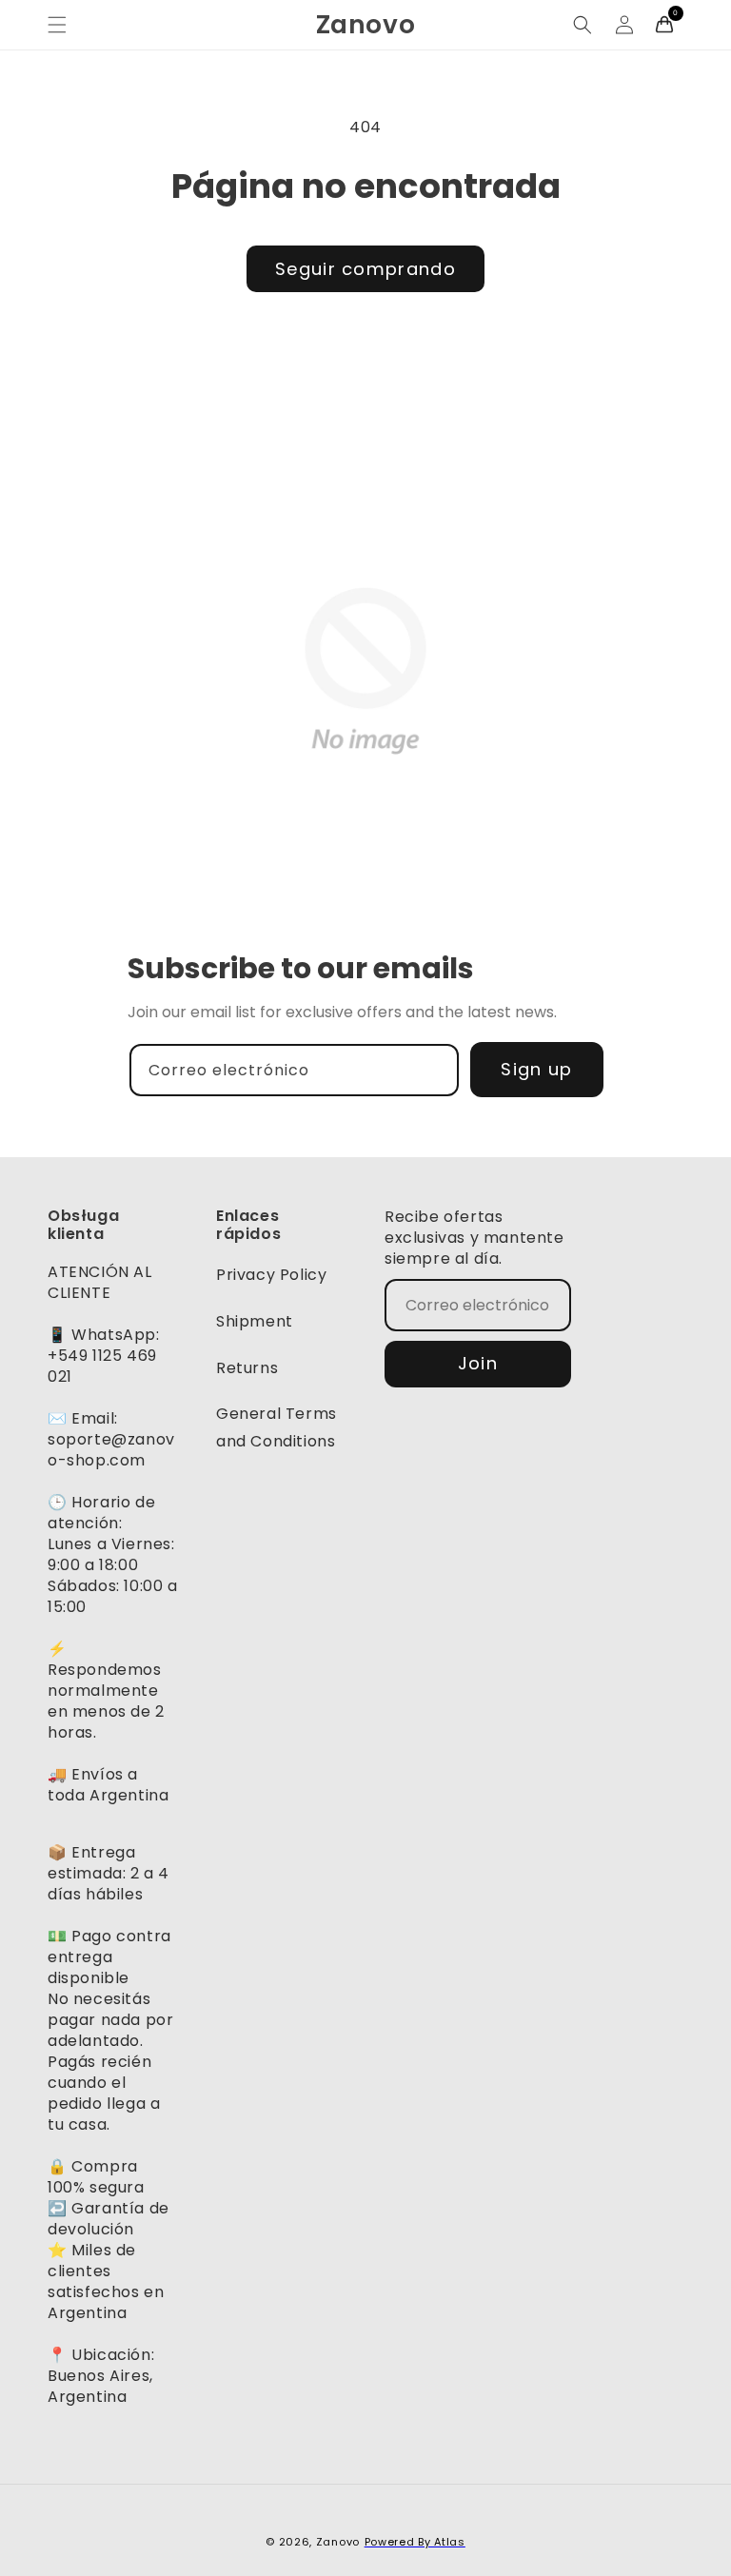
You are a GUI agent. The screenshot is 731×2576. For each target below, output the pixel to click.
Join (478, 1363)
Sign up (536, 1069)
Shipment (255, 1321)
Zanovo (338, 2542)
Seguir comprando (365, 269)
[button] (57, 25)
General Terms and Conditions (277, 1427)
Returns (247, 1368)
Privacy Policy (271, 1275)
